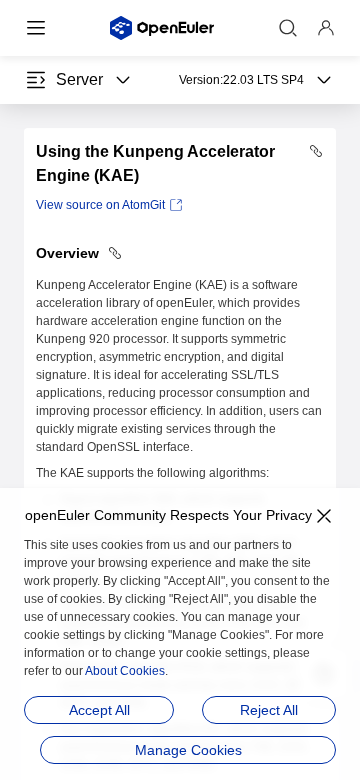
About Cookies (125, 671)
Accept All (99, 710)
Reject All (269, 710)
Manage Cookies (188, 750)
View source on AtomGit (100, 205)
